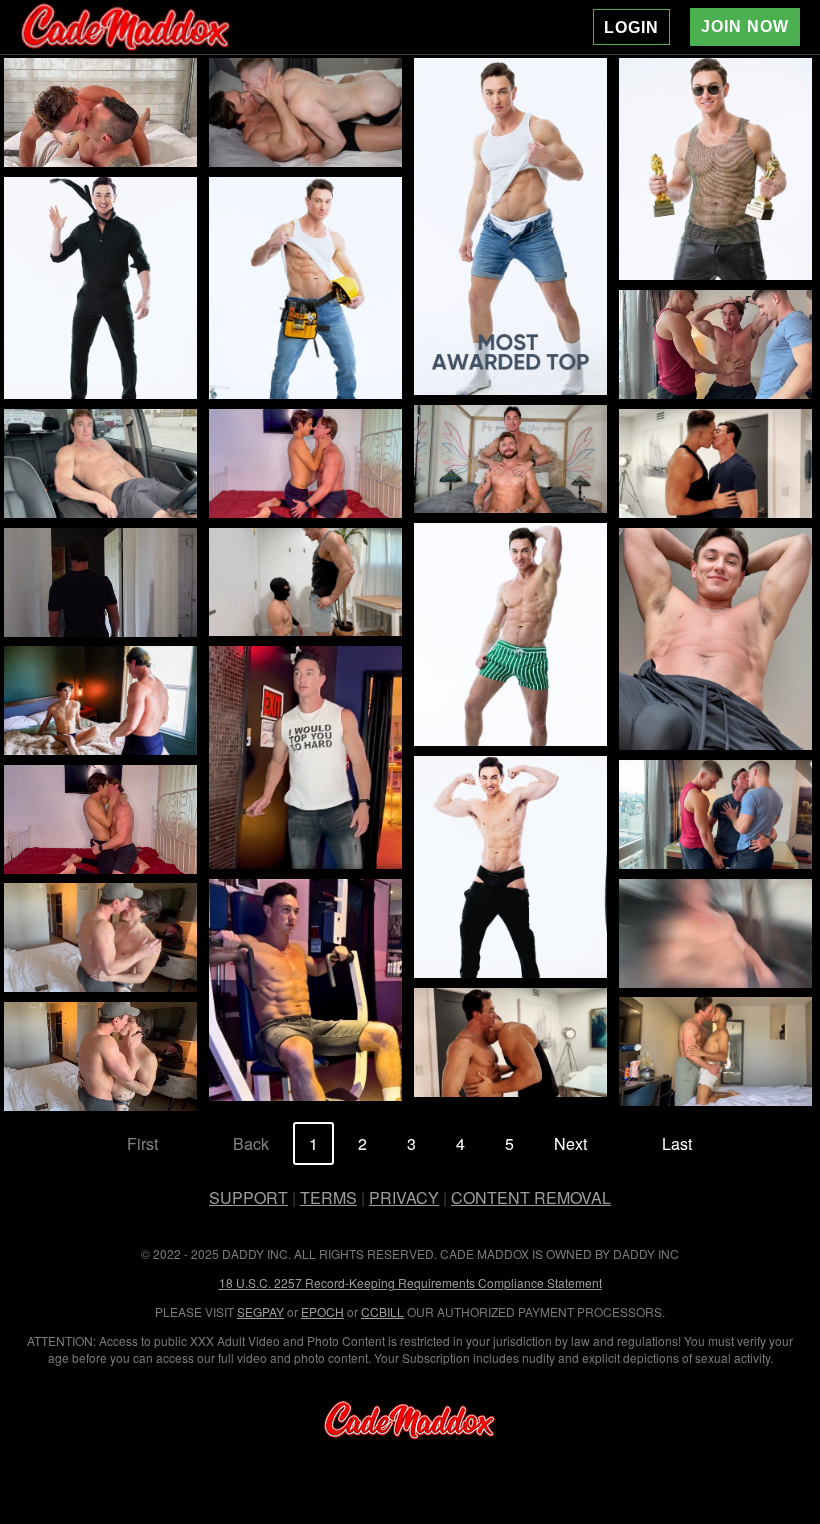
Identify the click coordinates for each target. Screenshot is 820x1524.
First (142, 1143)
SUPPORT (248, 1197)
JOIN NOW (745, 26)
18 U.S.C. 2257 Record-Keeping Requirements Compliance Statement (410, 1282)
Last (677, 1143)
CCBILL (382, 1311)
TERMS (328, 1197)
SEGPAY (260, 1311)
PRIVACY (404, 1197)
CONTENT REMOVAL (531, 1197)
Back (251, 1143)
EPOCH (322, 1311)
